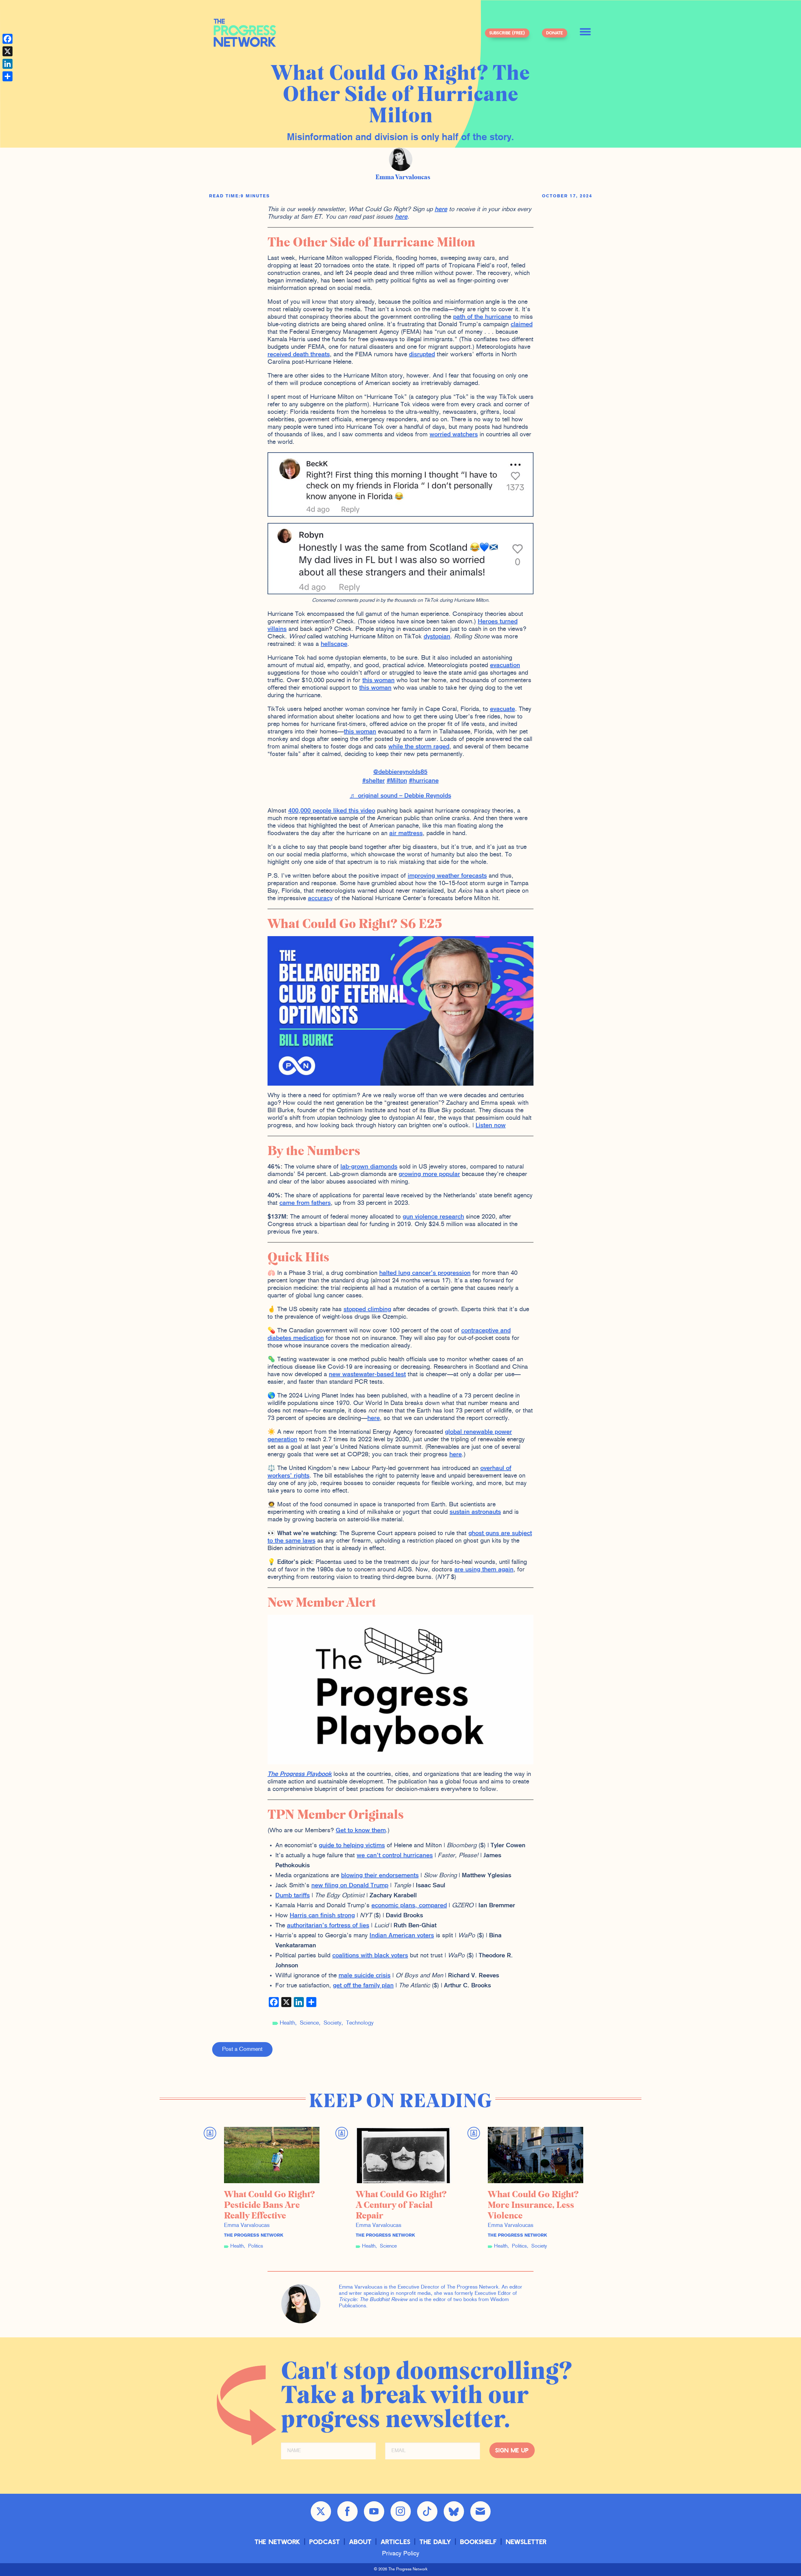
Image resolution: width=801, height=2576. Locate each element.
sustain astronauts (475, 1512)
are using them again (484, 1570)
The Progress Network (245, 33)
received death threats (299, 355)
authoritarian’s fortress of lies (328, 1926)
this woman (378, 681)
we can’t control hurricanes (395, 1856)
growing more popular (429, 1174)
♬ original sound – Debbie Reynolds (400, 796)
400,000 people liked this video (332, 811)
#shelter (374, 781)
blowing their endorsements (380, 1876)
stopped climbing (367, 1310)
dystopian (437, 637)
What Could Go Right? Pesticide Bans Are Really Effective (270, 2205)
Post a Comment (242, 2049)
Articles (396, 2541)
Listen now (491, 1126)
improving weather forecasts (447, 876)
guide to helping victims (352, 1846)
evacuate (503, 709)
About (360, 2541)
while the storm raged (419, 747)
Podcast (325, 2541)
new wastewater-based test (367, 1375)
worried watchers (454, 435)
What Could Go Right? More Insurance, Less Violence (533, 2205)
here (441, 210)
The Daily (435, 2541)
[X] (8, 51)
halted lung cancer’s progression (425, 1273)
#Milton (397, 781)
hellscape (334, 644)
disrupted (422, 355)
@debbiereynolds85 (400, 772)
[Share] (8, 76)
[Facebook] (8, 39)
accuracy (320, 899)
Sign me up (512, 2450)
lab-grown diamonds (369, 1167)
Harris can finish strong (322, 1916)
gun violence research (433, 1217)
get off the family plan (363, 1986)
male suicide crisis (365, 1976)
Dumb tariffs (293, 1896)
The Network (278, 2541)
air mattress (406, 834)
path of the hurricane (482, 317)
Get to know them (361, 1831)
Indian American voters (402, 1936)
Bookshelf (479, 2541)
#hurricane (424, 781)
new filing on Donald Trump (350, 1886)
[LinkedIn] (8, 64)
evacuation (505, 666)
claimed (522, 325)
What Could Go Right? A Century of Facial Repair (401, 2205)
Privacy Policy (401, 2554)
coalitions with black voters (370, 1956)
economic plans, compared (409, 1906)
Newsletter (526, 2541)
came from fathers (305, 1203)
